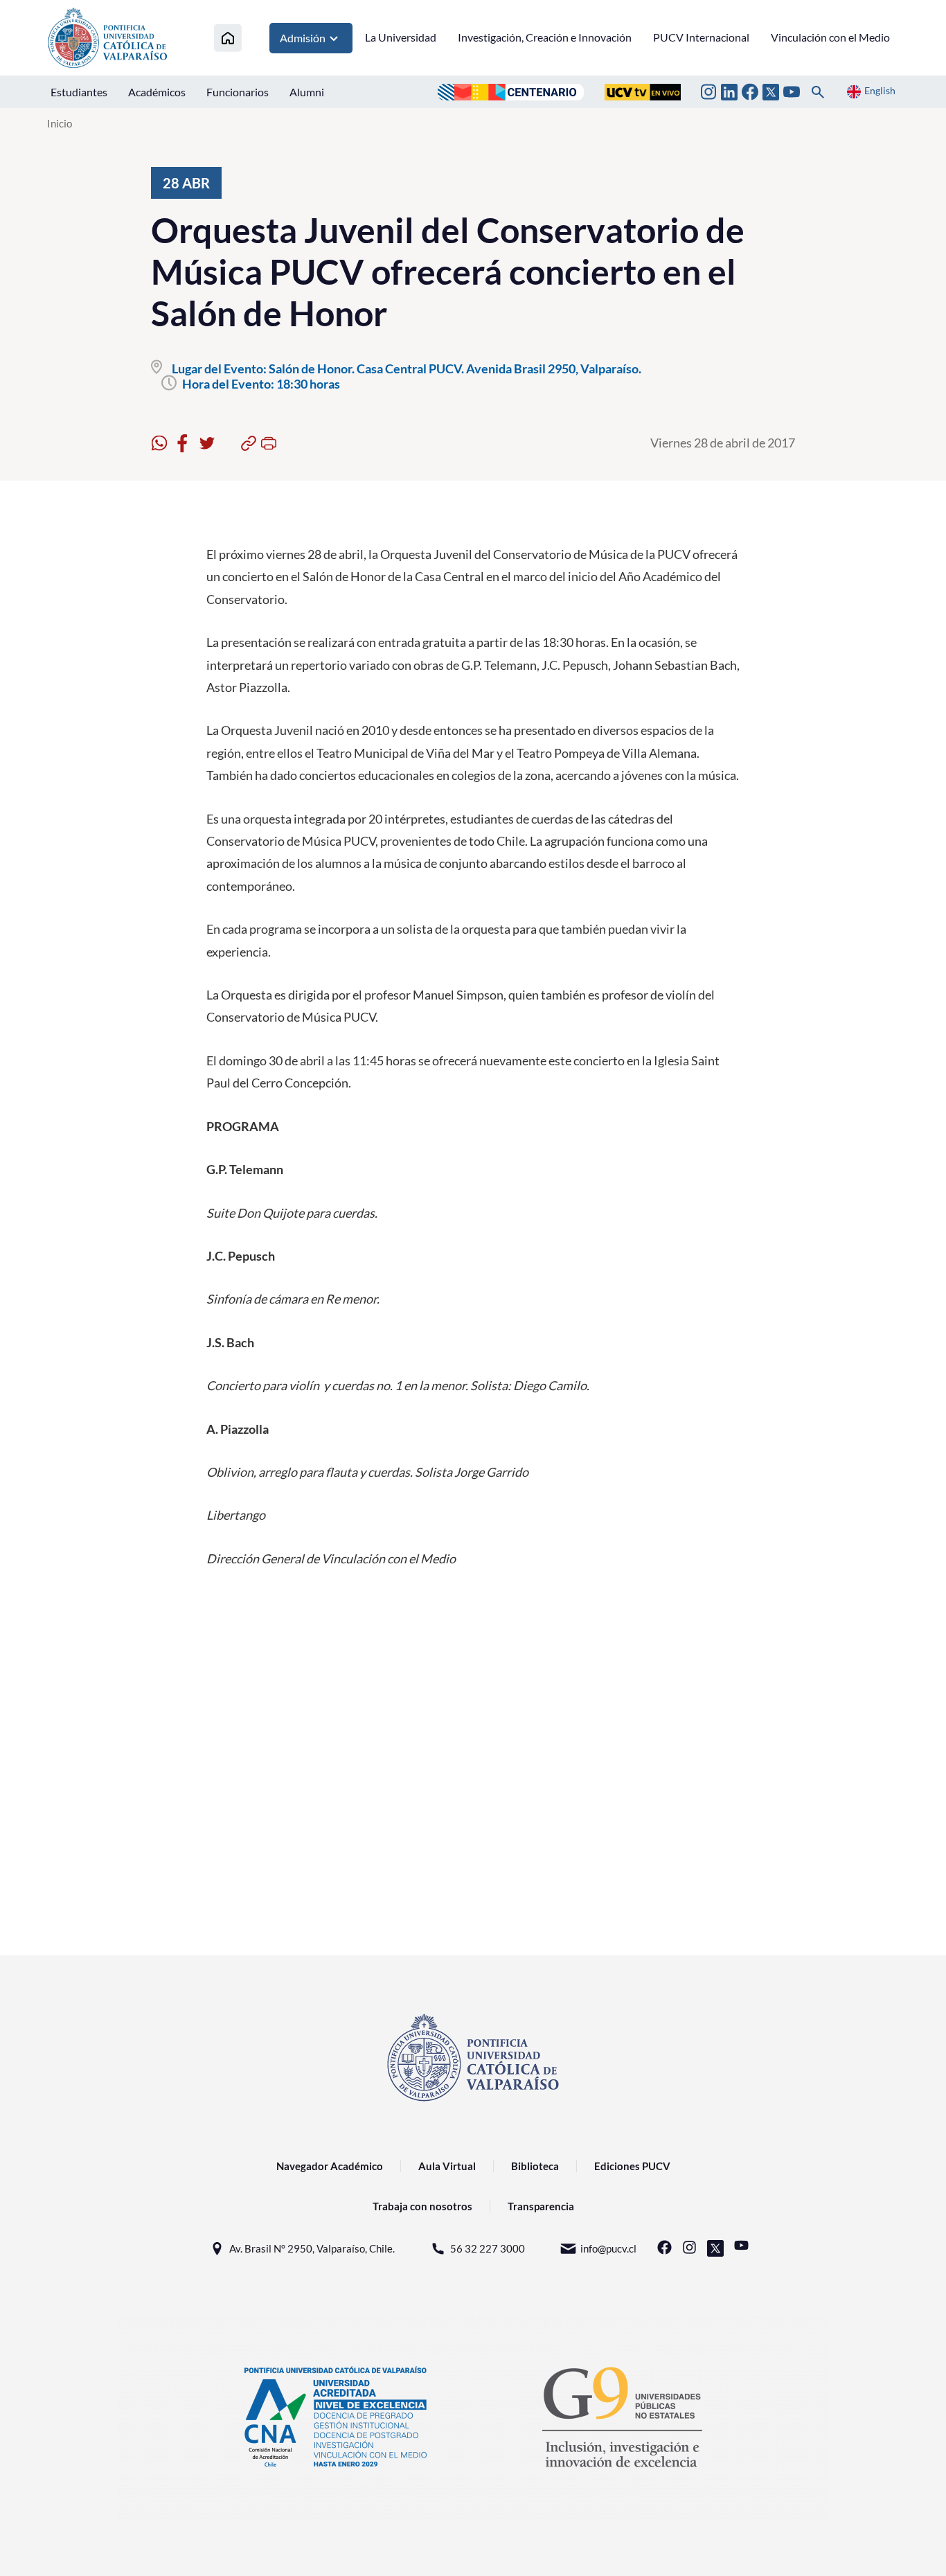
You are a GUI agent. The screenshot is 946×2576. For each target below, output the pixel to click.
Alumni (307, 92)
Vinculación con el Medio (830, 37)
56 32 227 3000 (488, 2248)
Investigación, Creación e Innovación (545, 37)
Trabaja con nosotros (422, 2206)
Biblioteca (535, 2166)
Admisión (303, 38)
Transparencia (541, 2206)
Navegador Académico (330, 2166)
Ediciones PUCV (632, 2166)
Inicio (60, 123)
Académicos (157, 92)
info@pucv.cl (608, 2248)
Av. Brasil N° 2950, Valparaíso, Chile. (312, 2248)
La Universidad (401, 37)
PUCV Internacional (701, 37)
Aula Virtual (447, 2166)
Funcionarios (238, 92)
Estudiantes (79, 92)
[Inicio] (228, 38)
